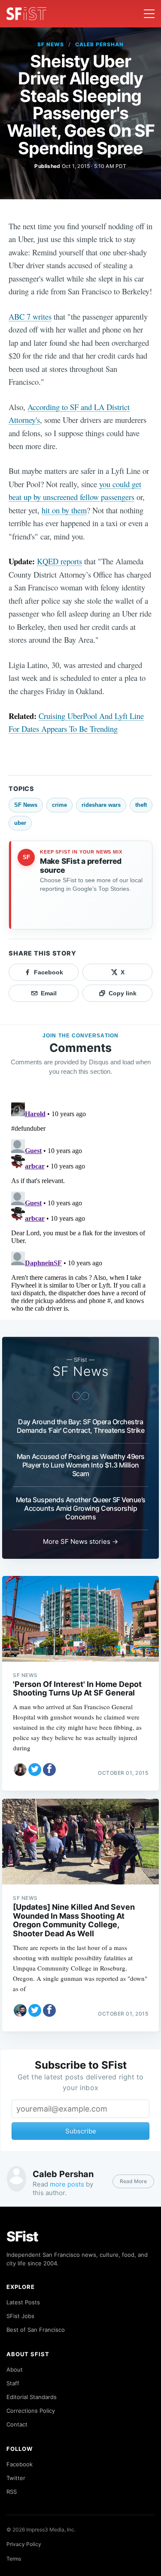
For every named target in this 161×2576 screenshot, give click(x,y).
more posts (67, 2184)
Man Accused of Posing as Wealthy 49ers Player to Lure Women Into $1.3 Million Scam (81, 1465)
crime (59, 805)
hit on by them (64, 510)
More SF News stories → (80, 1541)
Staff (13, 2383)
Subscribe (81, 2131)
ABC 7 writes (30, 316)
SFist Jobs (20, 2316)
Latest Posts (23, 2302)
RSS (12, 2492)
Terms (14, 2559)
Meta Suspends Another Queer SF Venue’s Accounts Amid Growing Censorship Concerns (81, 1508)
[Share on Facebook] (49, 1770)
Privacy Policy (24, 2544)
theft (141, 805)
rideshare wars (101, 805)
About (15, 2369)
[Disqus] (80, 1206)
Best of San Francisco (36, 2330)
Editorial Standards (32, 2397)
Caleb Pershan (99, 44)
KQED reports (59, 561)
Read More (133, 2181)
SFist (22, 2236)
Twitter (16, 2478)
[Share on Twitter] (35, 1770)
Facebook (20, 2464)
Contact (17, 2424)
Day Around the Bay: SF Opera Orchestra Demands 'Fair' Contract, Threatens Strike (81, 1426)
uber (20, 823)
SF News (51, 44)
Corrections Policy (31, 2411)
